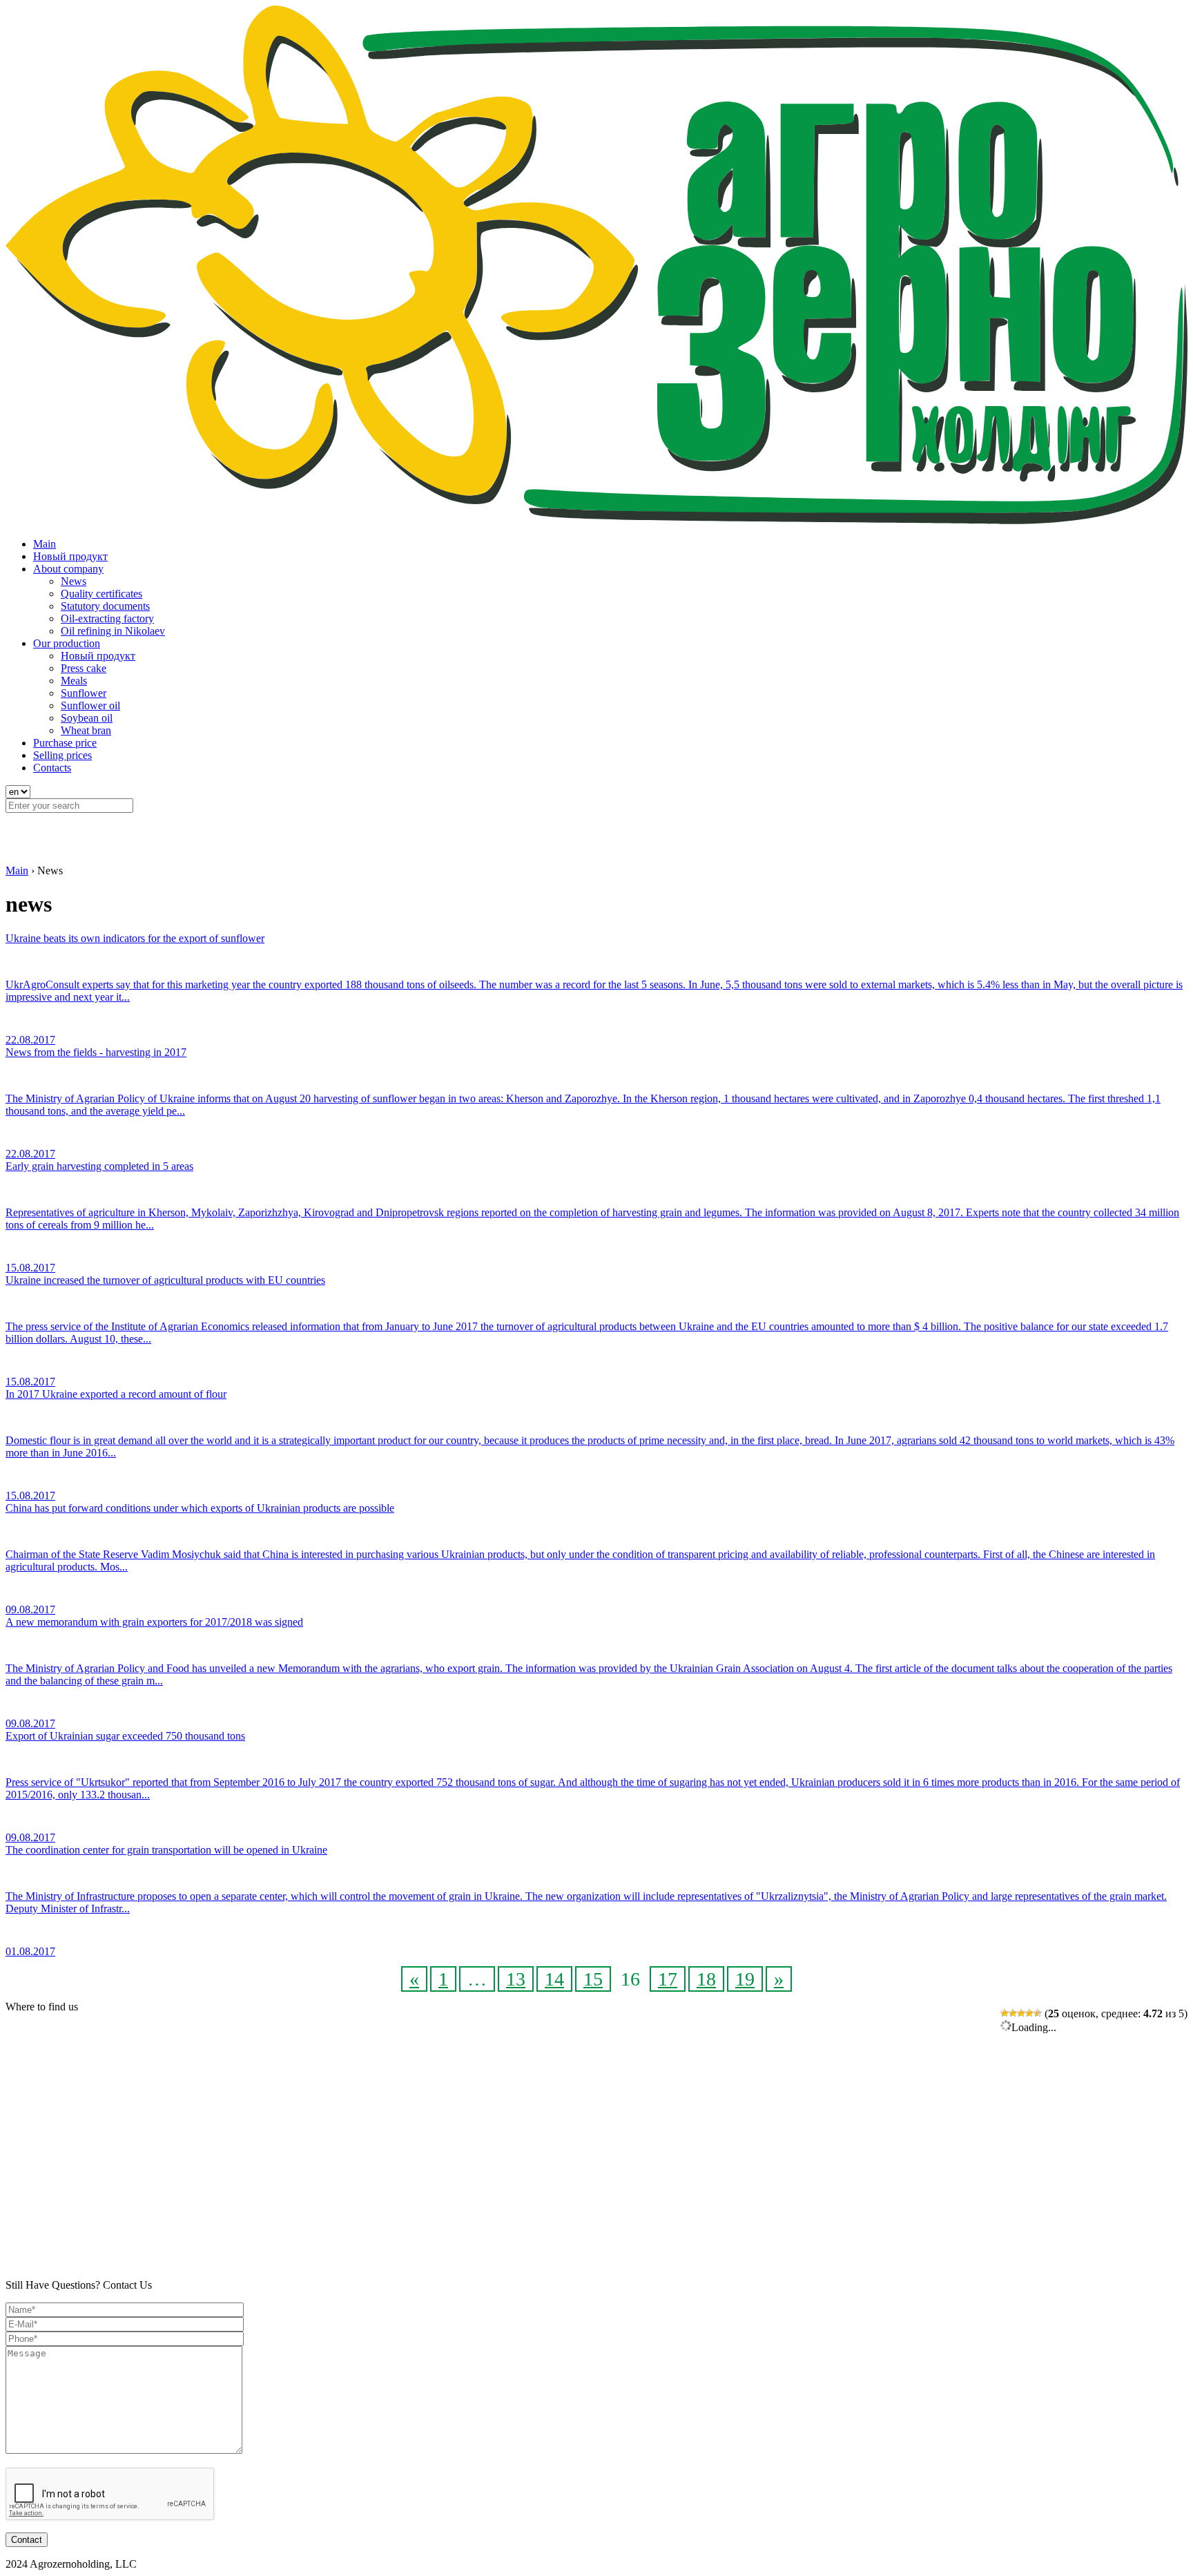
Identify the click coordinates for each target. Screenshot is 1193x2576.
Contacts (52, 768)
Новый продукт (70, 556)
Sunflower (84, 693)
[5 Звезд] (1038, 2013)
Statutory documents (105, 606)
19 (745, 1979)
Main (45, 544)
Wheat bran (86, 730)
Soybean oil (87, 718)
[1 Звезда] (1005, 2013)
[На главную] (596, 520)
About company (68, 569)
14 (554, 1979)
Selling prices (62, 755)
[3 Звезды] (1021, 2013)
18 (706, 1979)
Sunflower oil (90, 705)
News (74, 581)
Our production (67, 643)
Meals (74, 681)
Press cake (84, 668)
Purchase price (65, 743)
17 (668, 1979)
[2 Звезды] (1013, 2013)
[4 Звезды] (1029, 2013)
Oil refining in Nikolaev (113, 631)
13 (516, 1979)
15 (593, 1979)
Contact (27, 2540)
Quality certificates (101, 594)
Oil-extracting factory (107, 618)
